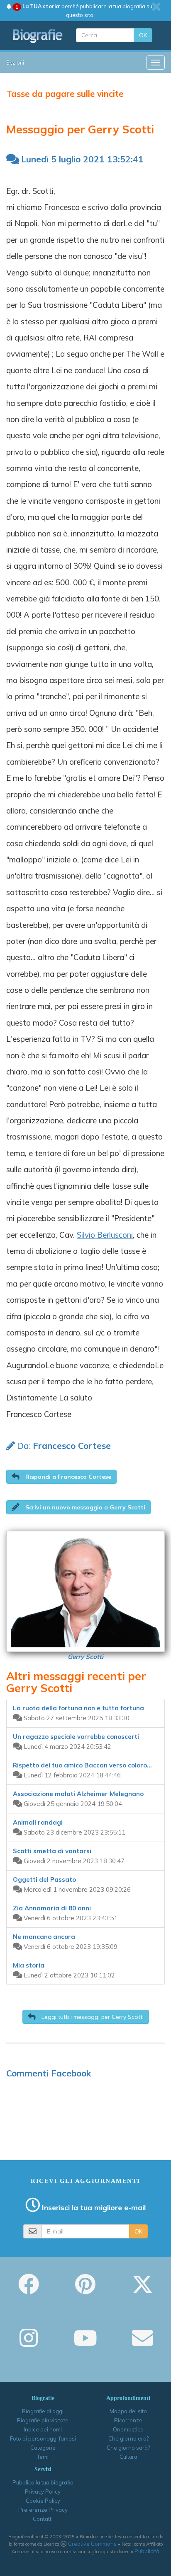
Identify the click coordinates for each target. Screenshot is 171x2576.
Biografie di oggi (43, 2411)
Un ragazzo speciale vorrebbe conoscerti (76, 1737)
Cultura (128, 2457)
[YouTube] (85, 2344)
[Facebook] (29, 2290)
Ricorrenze (128, 2420)
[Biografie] (38, 36)
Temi (43, 2457)
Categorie (43, 2448)
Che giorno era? (128, 2438)
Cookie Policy (43, 2501)
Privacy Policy (43, 2492)
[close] (156, 7)
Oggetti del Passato (44, 1879)
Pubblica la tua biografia (43, 2482)
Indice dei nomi (43, 2429)
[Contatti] (142, 2344)
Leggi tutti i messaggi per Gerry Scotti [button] (92, 2017)
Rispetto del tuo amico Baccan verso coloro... (82, 1765)
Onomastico (128, 2429)
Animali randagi (38, 1822)
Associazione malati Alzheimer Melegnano (78, 1794)
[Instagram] (29, 2344)
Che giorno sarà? (128, 2448)
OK (143, 35)
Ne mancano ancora (44, 1937)
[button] (61, 1477)
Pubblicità (147, 2551)
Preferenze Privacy (43, 2510)
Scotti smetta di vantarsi (52, 1851)
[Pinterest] (85, 2290)
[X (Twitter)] (142, 2290)
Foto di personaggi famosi (43, 2438)
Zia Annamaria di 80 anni (52, 1908)
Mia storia (29, 1965)
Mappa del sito (128, 2411)
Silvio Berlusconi (105, 1235)
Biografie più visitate (43, 2420)
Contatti (43, 2519)
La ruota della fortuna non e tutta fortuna (78, 1708)
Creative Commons (92, 2544)
